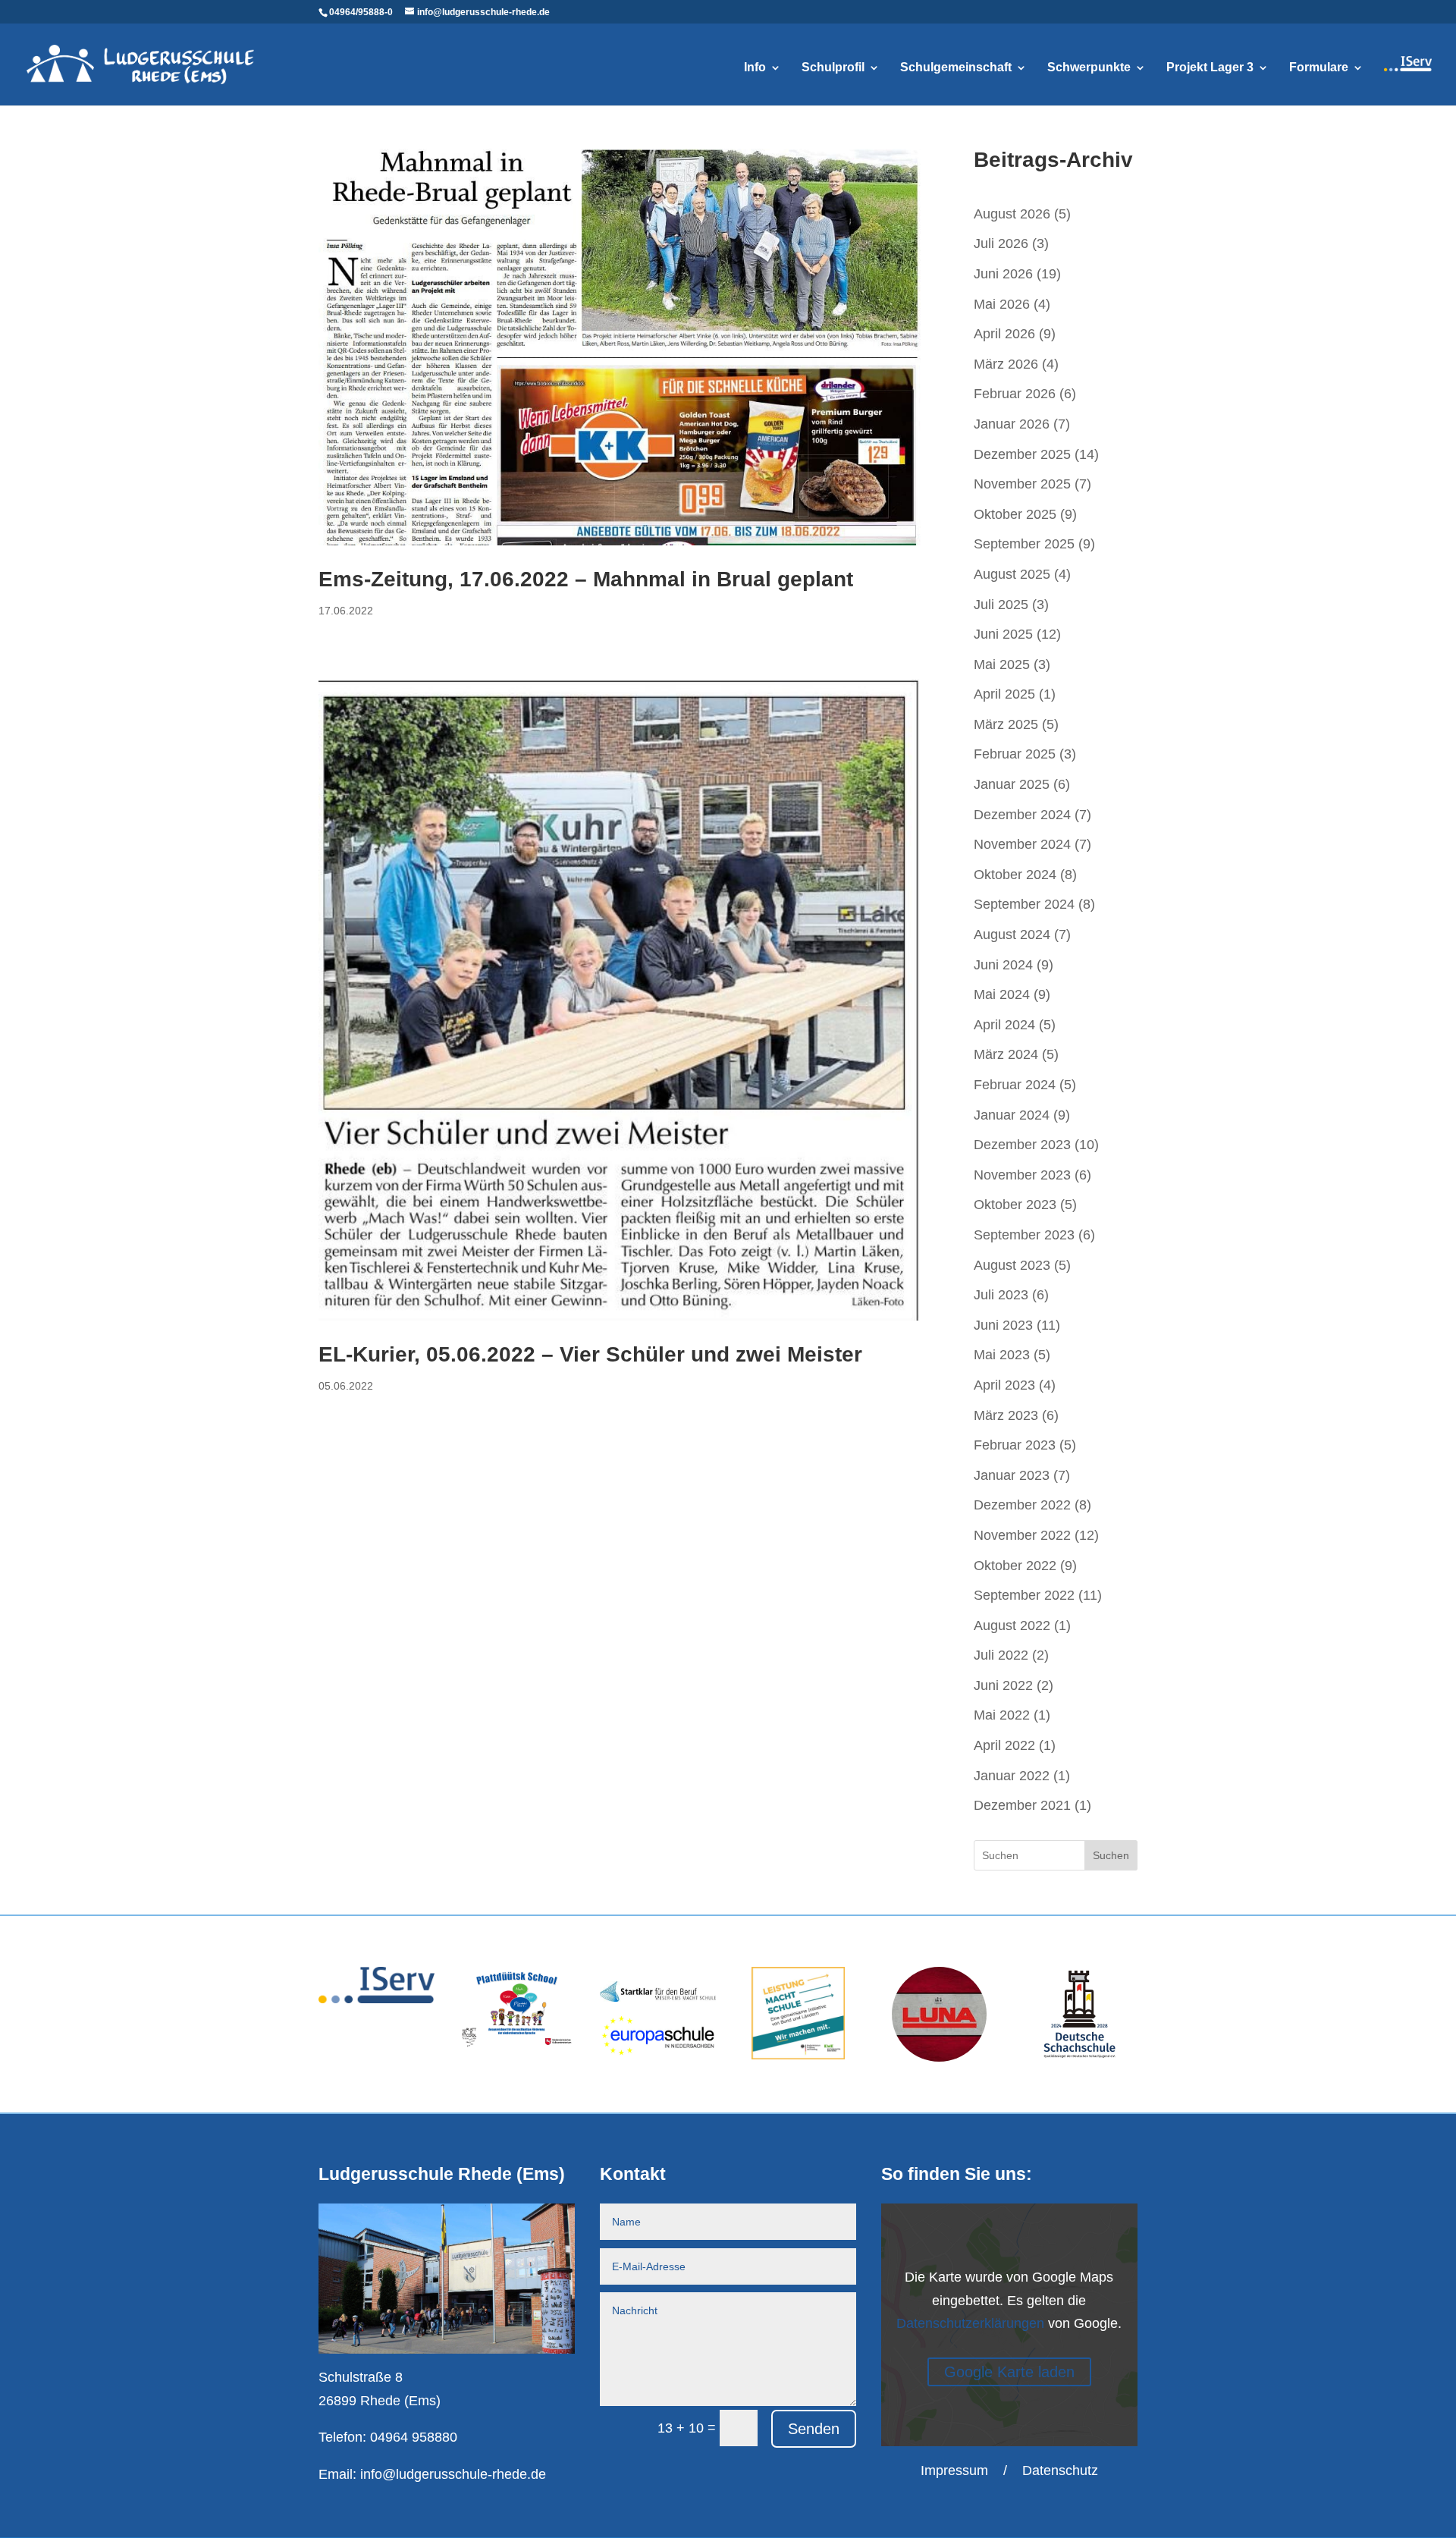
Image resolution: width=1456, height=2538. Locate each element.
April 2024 (1004, 1025)
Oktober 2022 (1015, 1566)
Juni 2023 (1003, 1325)
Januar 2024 (1012, 1115)
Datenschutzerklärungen (970, 2323)
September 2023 (1024, 1235)
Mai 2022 (1002, 1715)
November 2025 (1022, 484)
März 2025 (1006, 724)
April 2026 (1004, 334)
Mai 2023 (1002, 1355)
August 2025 (1012, 574)
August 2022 (1012, 1626)
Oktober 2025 (1015, 514)
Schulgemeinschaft (956, 68)
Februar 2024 (1015, 1085)
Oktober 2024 (1015, 875)
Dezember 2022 (1022, 1505)
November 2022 (1022, 1535)
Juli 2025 (1001, 605)
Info (755, 68)
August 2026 (1012, 214)
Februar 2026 (1015, 394)
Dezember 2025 (1022, 454)
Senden (814, 2429)
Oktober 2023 (1015, 1205)
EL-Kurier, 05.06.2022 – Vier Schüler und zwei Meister (590, 1354)
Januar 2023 (1012, 1475)
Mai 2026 (1002, 304)
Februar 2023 (1015, 1445)
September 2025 (1024, 544)
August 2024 (1012, 934)
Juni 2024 (1003, 965)
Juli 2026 (1001, 243)
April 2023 (1004, 1385)
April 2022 (1004, 1745)
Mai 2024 (1002, 994)
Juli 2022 (1001, 1655)
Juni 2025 (1003, 634)
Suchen (1111, 1855)
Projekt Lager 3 (1210, 68)
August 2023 (1012, 1265)
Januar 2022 (1012, 1776)
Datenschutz (1060, 2470)
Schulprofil (833, 68)
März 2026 (1006, 364)
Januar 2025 (1012, 784)
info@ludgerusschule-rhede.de (453, 2474)
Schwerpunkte (1089, 68)
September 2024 (1024, 904)
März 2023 (1006, 1415)
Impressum (954, 2470)
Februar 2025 (1015, 754)
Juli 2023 (1001, 1295)
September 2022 (1024, 1595)
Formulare (1319, 68)
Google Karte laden (1009, 2372)
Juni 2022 (1003, 1685)
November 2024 (1022, 844)
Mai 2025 (1002, 664)
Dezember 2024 (1022, 815)
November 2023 (1022, 1175)
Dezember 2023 (1022, 1145)
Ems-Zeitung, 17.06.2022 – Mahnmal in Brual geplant (586, 579)
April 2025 (1004, 694)
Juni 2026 (1003, 274)
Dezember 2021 (1022, 1805)
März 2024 (1006, 1054)
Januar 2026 (1012, 424)
